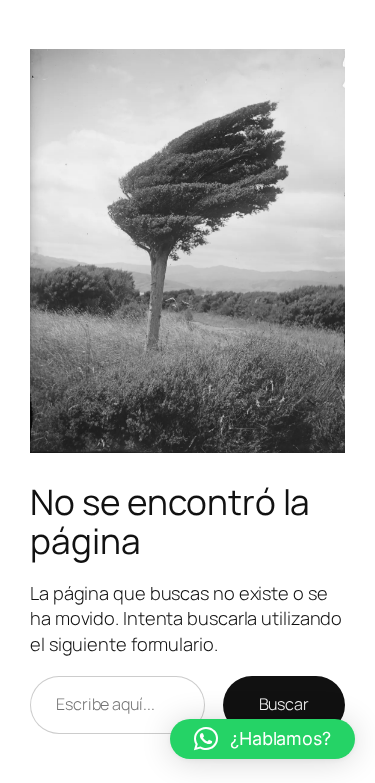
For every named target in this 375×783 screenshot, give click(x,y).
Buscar (284, 704)
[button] (262, 739)
